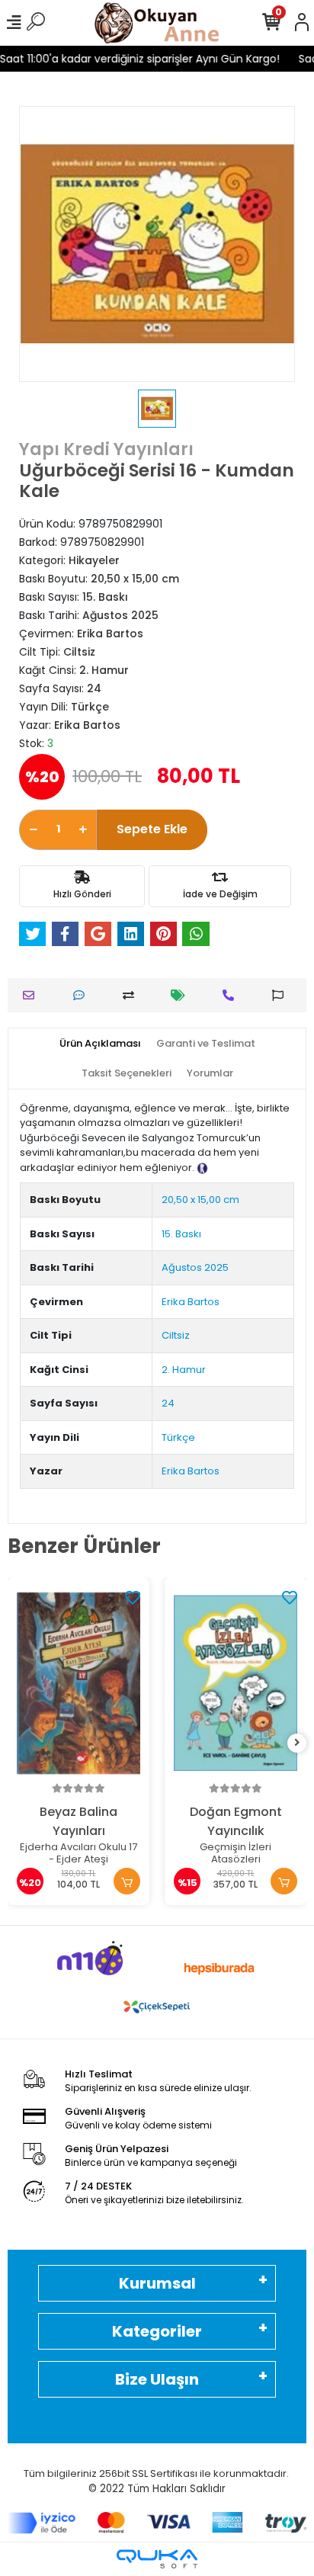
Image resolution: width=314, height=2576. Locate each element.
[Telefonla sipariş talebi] (232, 995)
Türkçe (178, 1437)
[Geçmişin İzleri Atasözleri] (235, 1684)
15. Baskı (181, 1234)
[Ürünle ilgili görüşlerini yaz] (83, 995)
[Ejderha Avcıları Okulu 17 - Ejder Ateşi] (78, 1684)
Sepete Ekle (152, 829)
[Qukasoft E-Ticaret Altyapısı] (157, 2559)
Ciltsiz (176, 1335)
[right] (297, 1743)
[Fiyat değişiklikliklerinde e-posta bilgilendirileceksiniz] (182, 995)
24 (168, 1403)
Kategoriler (157, 2331)
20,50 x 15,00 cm (200, 1200)
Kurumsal (157, 2283)
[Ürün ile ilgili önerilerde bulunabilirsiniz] (282, 995)
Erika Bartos (191, 1302)
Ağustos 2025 (195, 1267)
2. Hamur (184, 1370)
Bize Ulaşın (157, 2379)
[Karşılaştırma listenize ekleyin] (132, 995)
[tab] (100, 1044)
